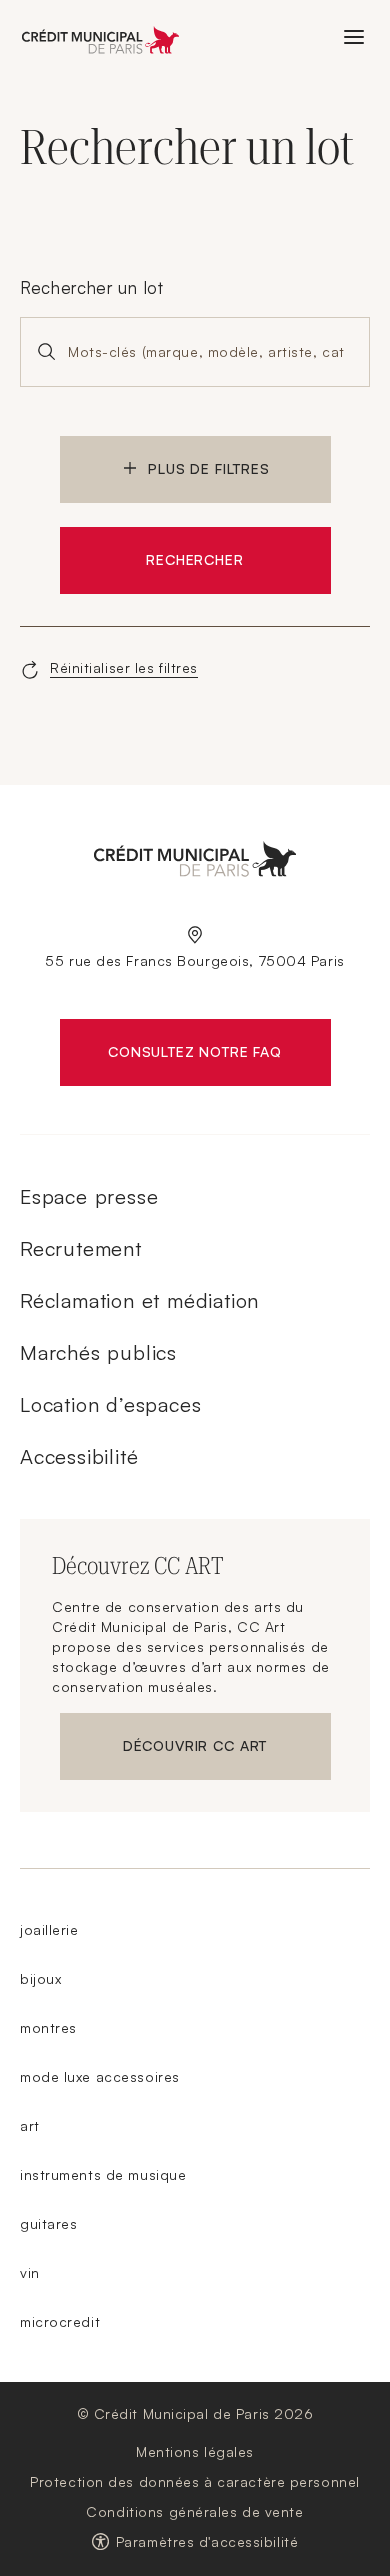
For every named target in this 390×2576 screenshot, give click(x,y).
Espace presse (89, 1196)
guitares (48, 2223)
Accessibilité (79, 1456)
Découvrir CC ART (227, 1750)
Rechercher (194, 559)
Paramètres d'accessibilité (207, 2541)
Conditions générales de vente (194, 2511)
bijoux (40, 1978)
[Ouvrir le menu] (354, 37)
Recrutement (81, 1248)
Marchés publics (98, 1352)
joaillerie (49, 1929)
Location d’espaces (110, 1404)
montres (48, 2027)
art (30, 2125)
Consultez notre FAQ (219, 1056)
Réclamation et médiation (139, 1300)
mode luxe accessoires (100, 2076)
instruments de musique (103, 2174)
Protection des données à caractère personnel (195, 2481)
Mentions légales (195, 2451)
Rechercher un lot (92, 287)
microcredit (60, 2321)
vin (30, 2272)
